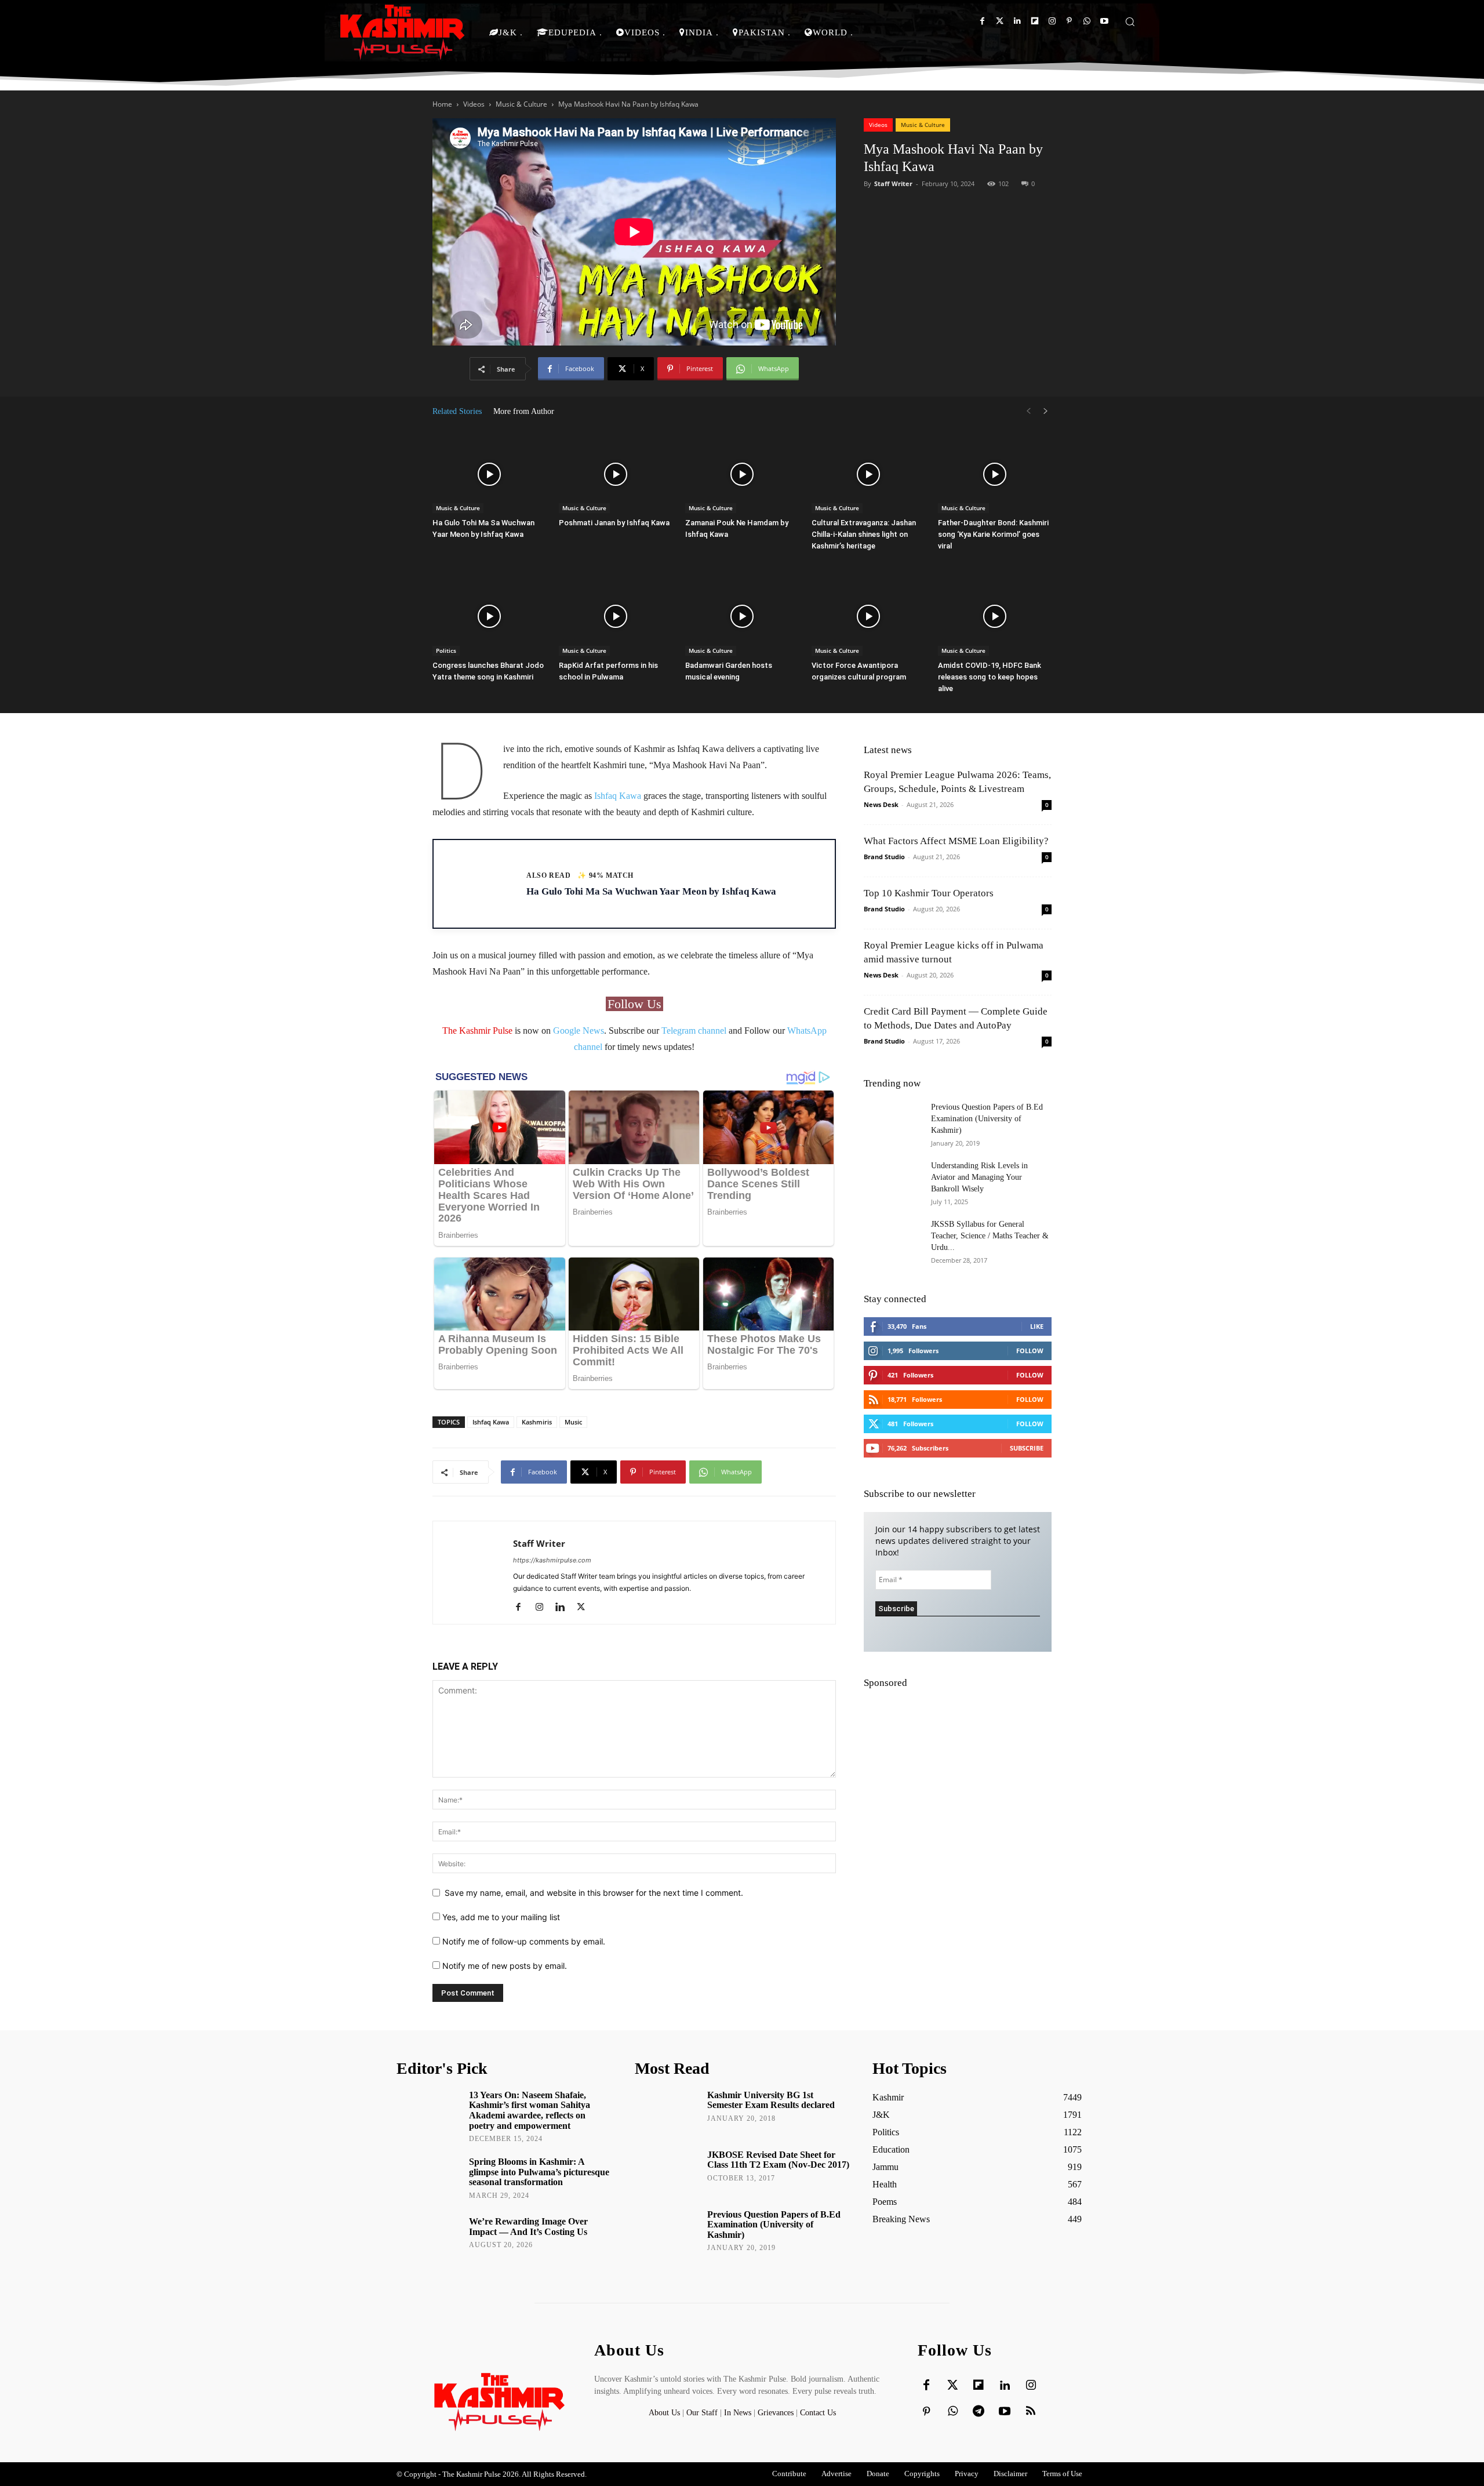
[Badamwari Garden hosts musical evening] (742, 617)
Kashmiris (537, 1422)
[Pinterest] (1069, 21)
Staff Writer (893, 183)
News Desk (881, 804)
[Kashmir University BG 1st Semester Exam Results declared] (667, 2111)
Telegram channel (694, 1031)
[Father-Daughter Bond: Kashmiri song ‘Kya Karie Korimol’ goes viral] (995, 474)
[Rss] (1031, 2412)
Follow (1030, 1351)
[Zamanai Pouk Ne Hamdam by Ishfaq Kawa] (742, 474)
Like (1037, 1326)
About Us (665, 2413)
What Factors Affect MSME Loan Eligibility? (956, 841)
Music (573, 1422)
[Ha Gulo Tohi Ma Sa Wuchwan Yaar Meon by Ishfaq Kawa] (489, 474)
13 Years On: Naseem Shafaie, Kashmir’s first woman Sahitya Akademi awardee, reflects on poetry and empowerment (530, 2110)
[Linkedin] (1017, 21)
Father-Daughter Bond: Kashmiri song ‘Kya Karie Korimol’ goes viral (993, 534)
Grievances (776, 2413)
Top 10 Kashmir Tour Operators (929, 893)
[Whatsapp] (1087, 21)
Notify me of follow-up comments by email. (524, 1941)
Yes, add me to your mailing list (500, 1917)
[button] (1130, 21)
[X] (585, 1608)
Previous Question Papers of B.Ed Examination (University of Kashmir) (987, 1119)
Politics (446, 650)
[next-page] (1046, 411)
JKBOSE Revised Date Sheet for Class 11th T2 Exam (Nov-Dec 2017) (778, 2160)
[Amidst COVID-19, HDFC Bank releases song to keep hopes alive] (995, 617)
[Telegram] (979, 2412)
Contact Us (818, 2413)
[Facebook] (982, 21)
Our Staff (702, 2413)
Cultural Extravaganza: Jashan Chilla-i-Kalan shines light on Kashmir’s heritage (864, 534)
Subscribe (1027, 1448)
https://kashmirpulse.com (552, 1560)
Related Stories (457, 411)
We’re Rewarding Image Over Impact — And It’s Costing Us (528, 2227)
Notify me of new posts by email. (505, 1966)
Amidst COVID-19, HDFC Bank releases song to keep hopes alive (990, 677)
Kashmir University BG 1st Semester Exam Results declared (771, 2100)
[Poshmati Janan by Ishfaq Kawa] (616, 474)
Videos (474, 104)
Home (442, 104)
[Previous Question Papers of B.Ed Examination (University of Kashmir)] (893, 1122)
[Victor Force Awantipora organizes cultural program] (868, 617)
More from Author (524, 411)
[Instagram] (1052, 21)
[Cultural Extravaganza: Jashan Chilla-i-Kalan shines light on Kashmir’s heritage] (868, 474)
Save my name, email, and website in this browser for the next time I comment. (594, 1893)
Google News (579, 1031)
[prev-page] (1028, 411)
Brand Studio (884, 857)
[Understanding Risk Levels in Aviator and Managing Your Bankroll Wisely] (893, 1180)
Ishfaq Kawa (618, 796)
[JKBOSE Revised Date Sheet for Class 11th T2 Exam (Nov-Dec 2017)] (667, 2171)
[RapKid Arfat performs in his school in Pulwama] (616, 617)
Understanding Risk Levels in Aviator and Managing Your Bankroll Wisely (979, 1177)
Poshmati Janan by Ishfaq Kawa (614, 523)
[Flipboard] (1034, 21)
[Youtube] (1104, 21)
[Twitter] (1000, 21)
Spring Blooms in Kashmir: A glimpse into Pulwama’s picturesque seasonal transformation (539, 2172)
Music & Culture (521, 104)
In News (738, 2413)
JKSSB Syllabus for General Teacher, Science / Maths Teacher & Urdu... (990, 1236)
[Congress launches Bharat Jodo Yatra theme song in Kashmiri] (489, 617)
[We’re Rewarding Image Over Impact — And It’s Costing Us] (429, 2238)
